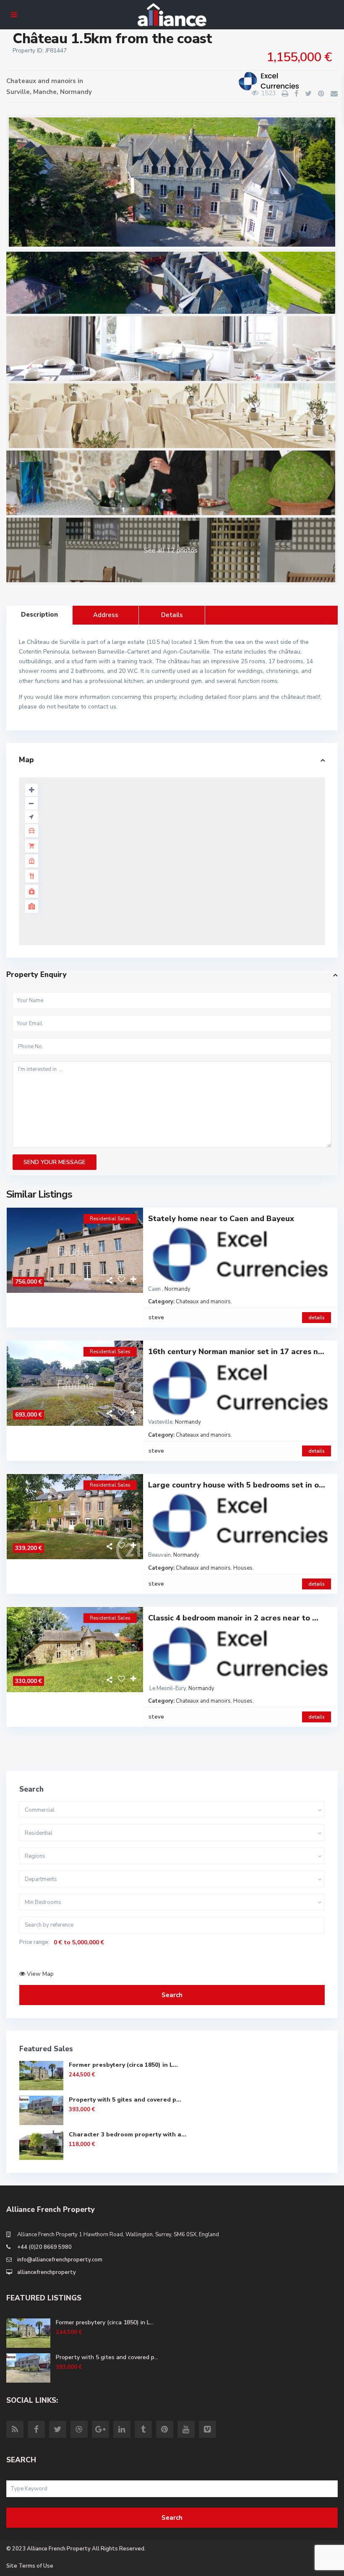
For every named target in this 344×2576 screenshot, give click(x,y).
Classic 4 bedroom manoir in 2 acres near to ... (233, 1618)
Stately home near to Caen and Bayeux (221, 1219)
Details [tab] (172, 615)
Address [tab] (106, 615)
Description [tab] (39, 615)
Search (172, 1995)
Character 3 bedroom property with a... (128, 2135)
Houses (243, 1568)
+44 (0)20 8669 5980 (44, 2247)
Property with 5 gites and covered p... (125, 2100)
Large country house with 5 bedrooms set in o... (237, 1485)
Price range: (34, 1942)
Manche (45, 92)
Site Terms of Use (30, 2566)
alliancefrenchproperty (47, 2272)
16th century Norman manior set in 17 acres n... (236, 1352)
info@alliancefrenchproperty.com (60, 2260)
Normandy (76, 92)
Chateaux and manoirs (41, 81)
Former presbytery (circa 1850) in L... (123, 2065)
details (317, 1318)
